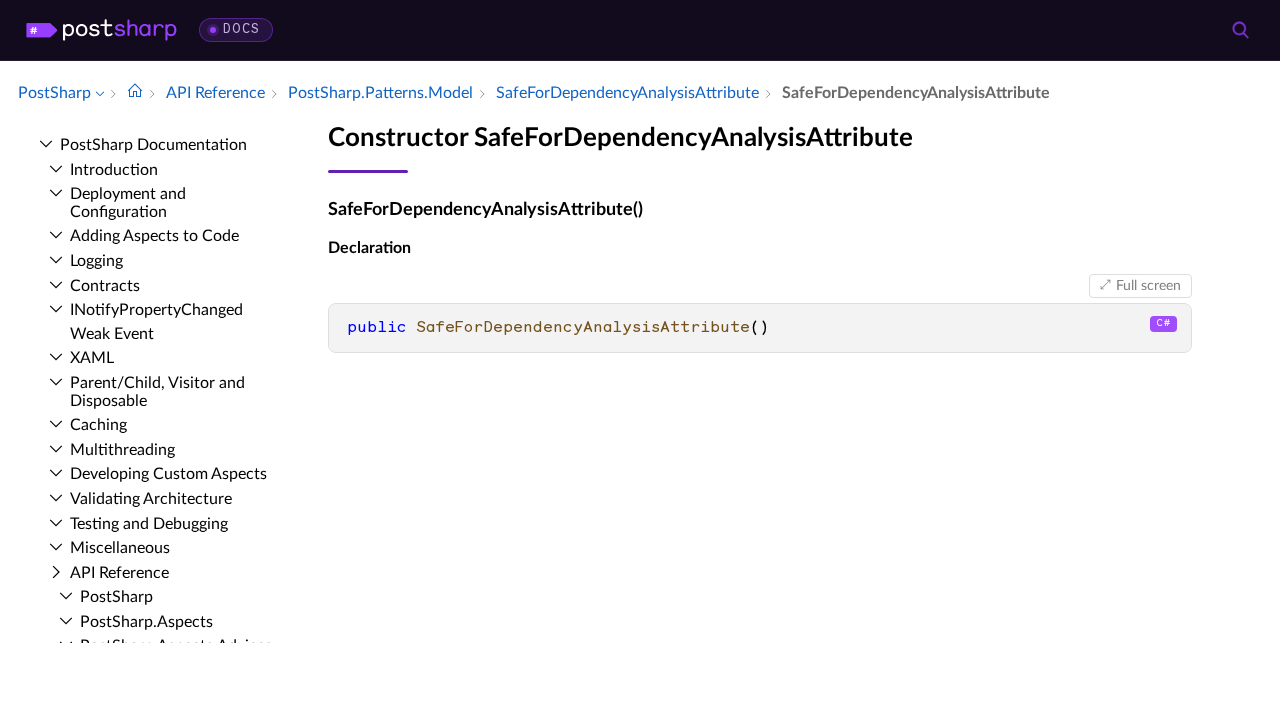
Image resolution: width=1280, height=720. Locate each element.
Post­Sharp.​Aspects (146, 622)
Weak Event (112, 334)
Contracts (105, 286)
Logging (96, 261)
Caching (98, 425)
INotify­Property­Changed (156, 310)
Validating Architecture (151, 499)
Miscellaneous (120, 548)
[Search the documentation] (1240, 30)
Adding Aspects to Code (154, 236)
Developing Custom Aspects (168, 474)
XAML (92, 358)
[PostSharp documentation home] (135, 93)
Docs (241, 29)
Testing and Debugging (149, 524)
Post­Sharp (116, 597)
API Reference (119, 573)
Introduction (114, 170)
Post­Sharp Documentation (153, 145)
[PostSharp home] (101, 30)
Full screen (1148, 286)
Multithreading (122, 450)
